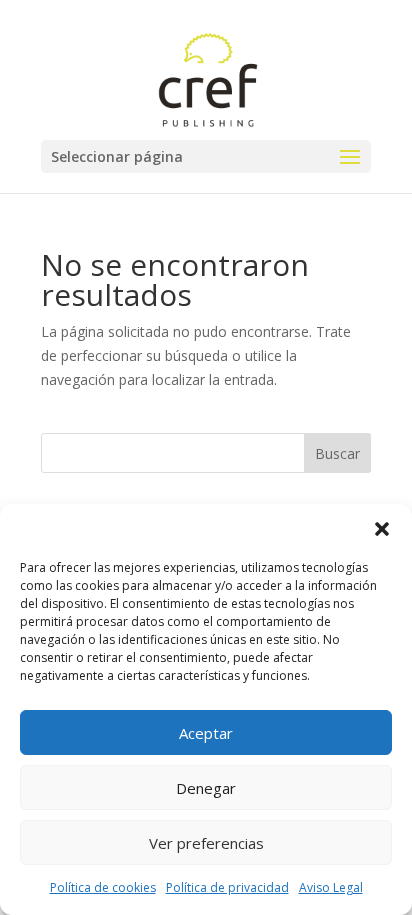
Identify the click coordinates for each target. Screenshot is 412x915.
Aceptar (206, 733)
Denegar (206, 788)
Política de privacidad (227, 887)
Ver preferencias (206, 843)
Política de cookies (103, 887)
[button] (382, 529)
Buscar (337, 453)
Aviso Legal (331, 887)
